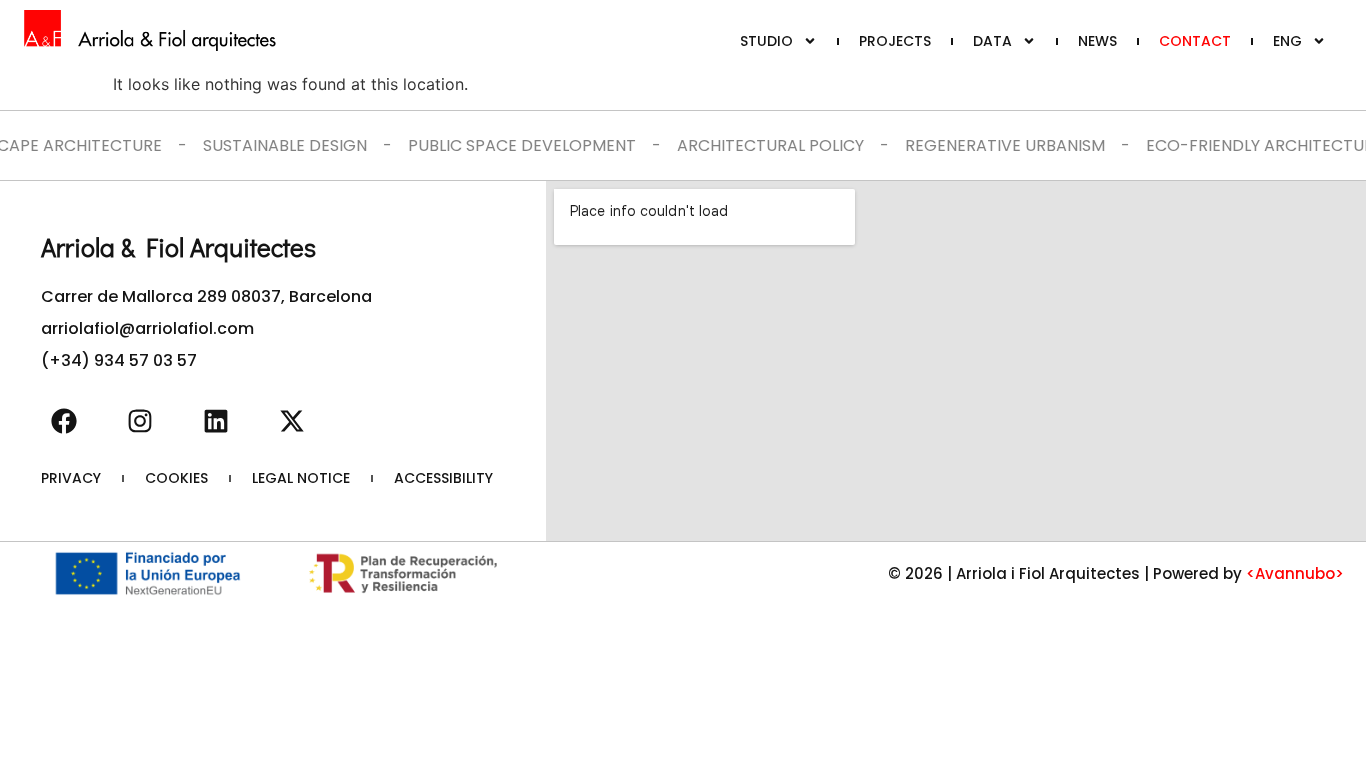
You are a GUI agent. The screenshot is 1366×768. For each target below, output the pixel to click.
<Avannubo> (1295, 573)
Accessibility (443, 478)
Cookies (176, 478)
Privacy (71, 478)
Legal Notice (301, 478)
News (1097, 41)
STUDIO (766, 41)
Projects (895, 41)
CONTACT (1195, 41)
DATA (992, 41)
